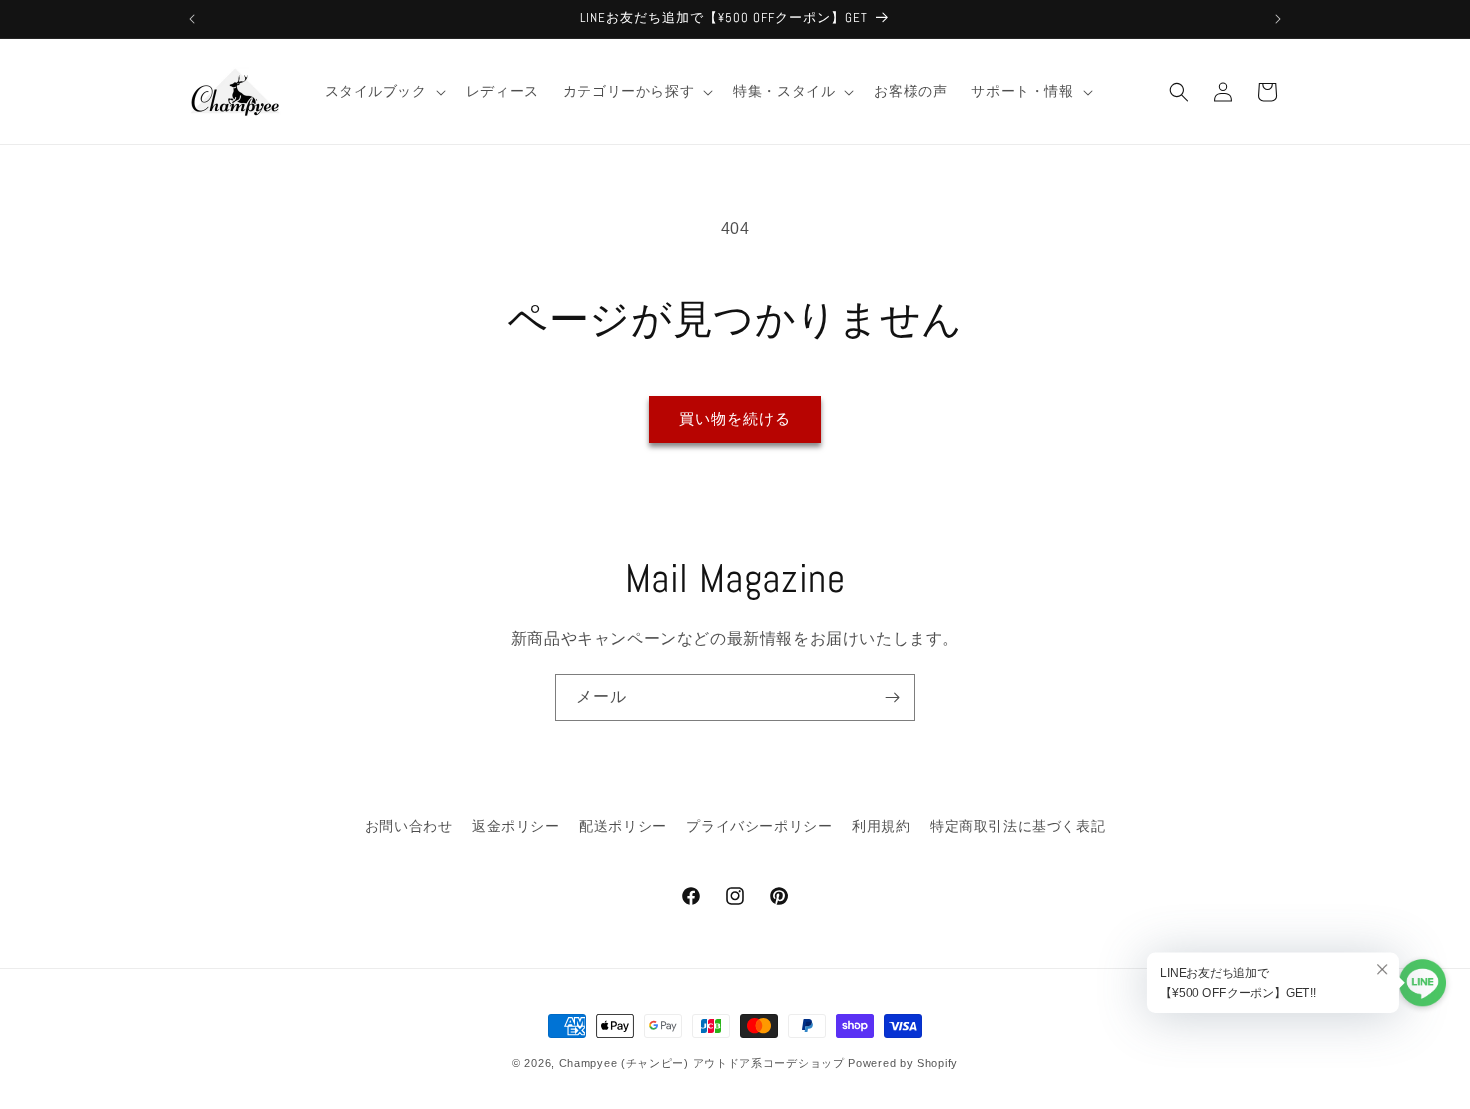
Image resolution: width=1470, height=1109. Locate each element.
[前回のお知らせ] (192, 19)
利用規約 (881, 826)
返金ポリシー (516, 826)
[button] (383, 91)
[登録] (892, 697)
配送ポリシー (623, 826)
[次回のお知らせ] (1278, 19)
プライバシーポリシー (759, 826)
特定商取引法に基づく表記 (1017, 826)
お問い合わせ (409, 826)
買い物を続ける (735, 418)
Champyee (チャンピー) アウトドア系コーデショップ (702, 1063)
